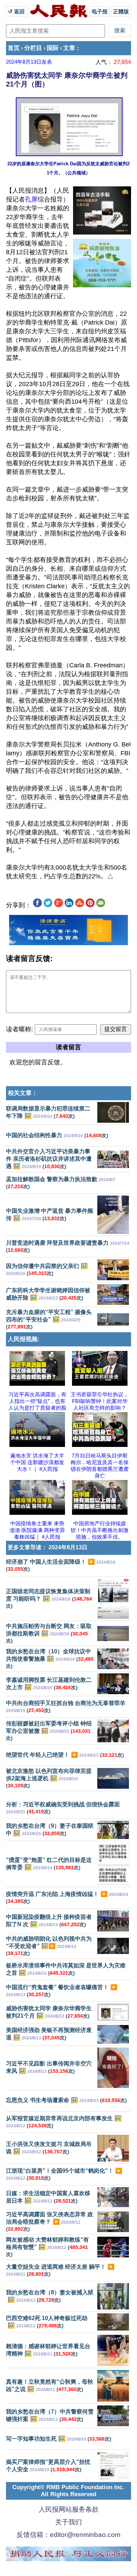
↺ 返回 (17, 11)
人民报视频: (24, 1339)
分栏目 (33, 48)
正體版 (121, 11)
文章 (69, 48)
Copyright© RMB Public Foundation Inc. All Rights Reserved (68, 2491)
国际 (53, 48)
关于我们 (68, 2522)
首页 (14, 48)
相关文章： (23, 1093)
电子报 (100, 11)
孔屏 (31, 199)
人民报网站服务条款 (69, 2509)
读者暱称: (19, 1029)
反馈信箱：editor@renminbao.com (68, 2535)
